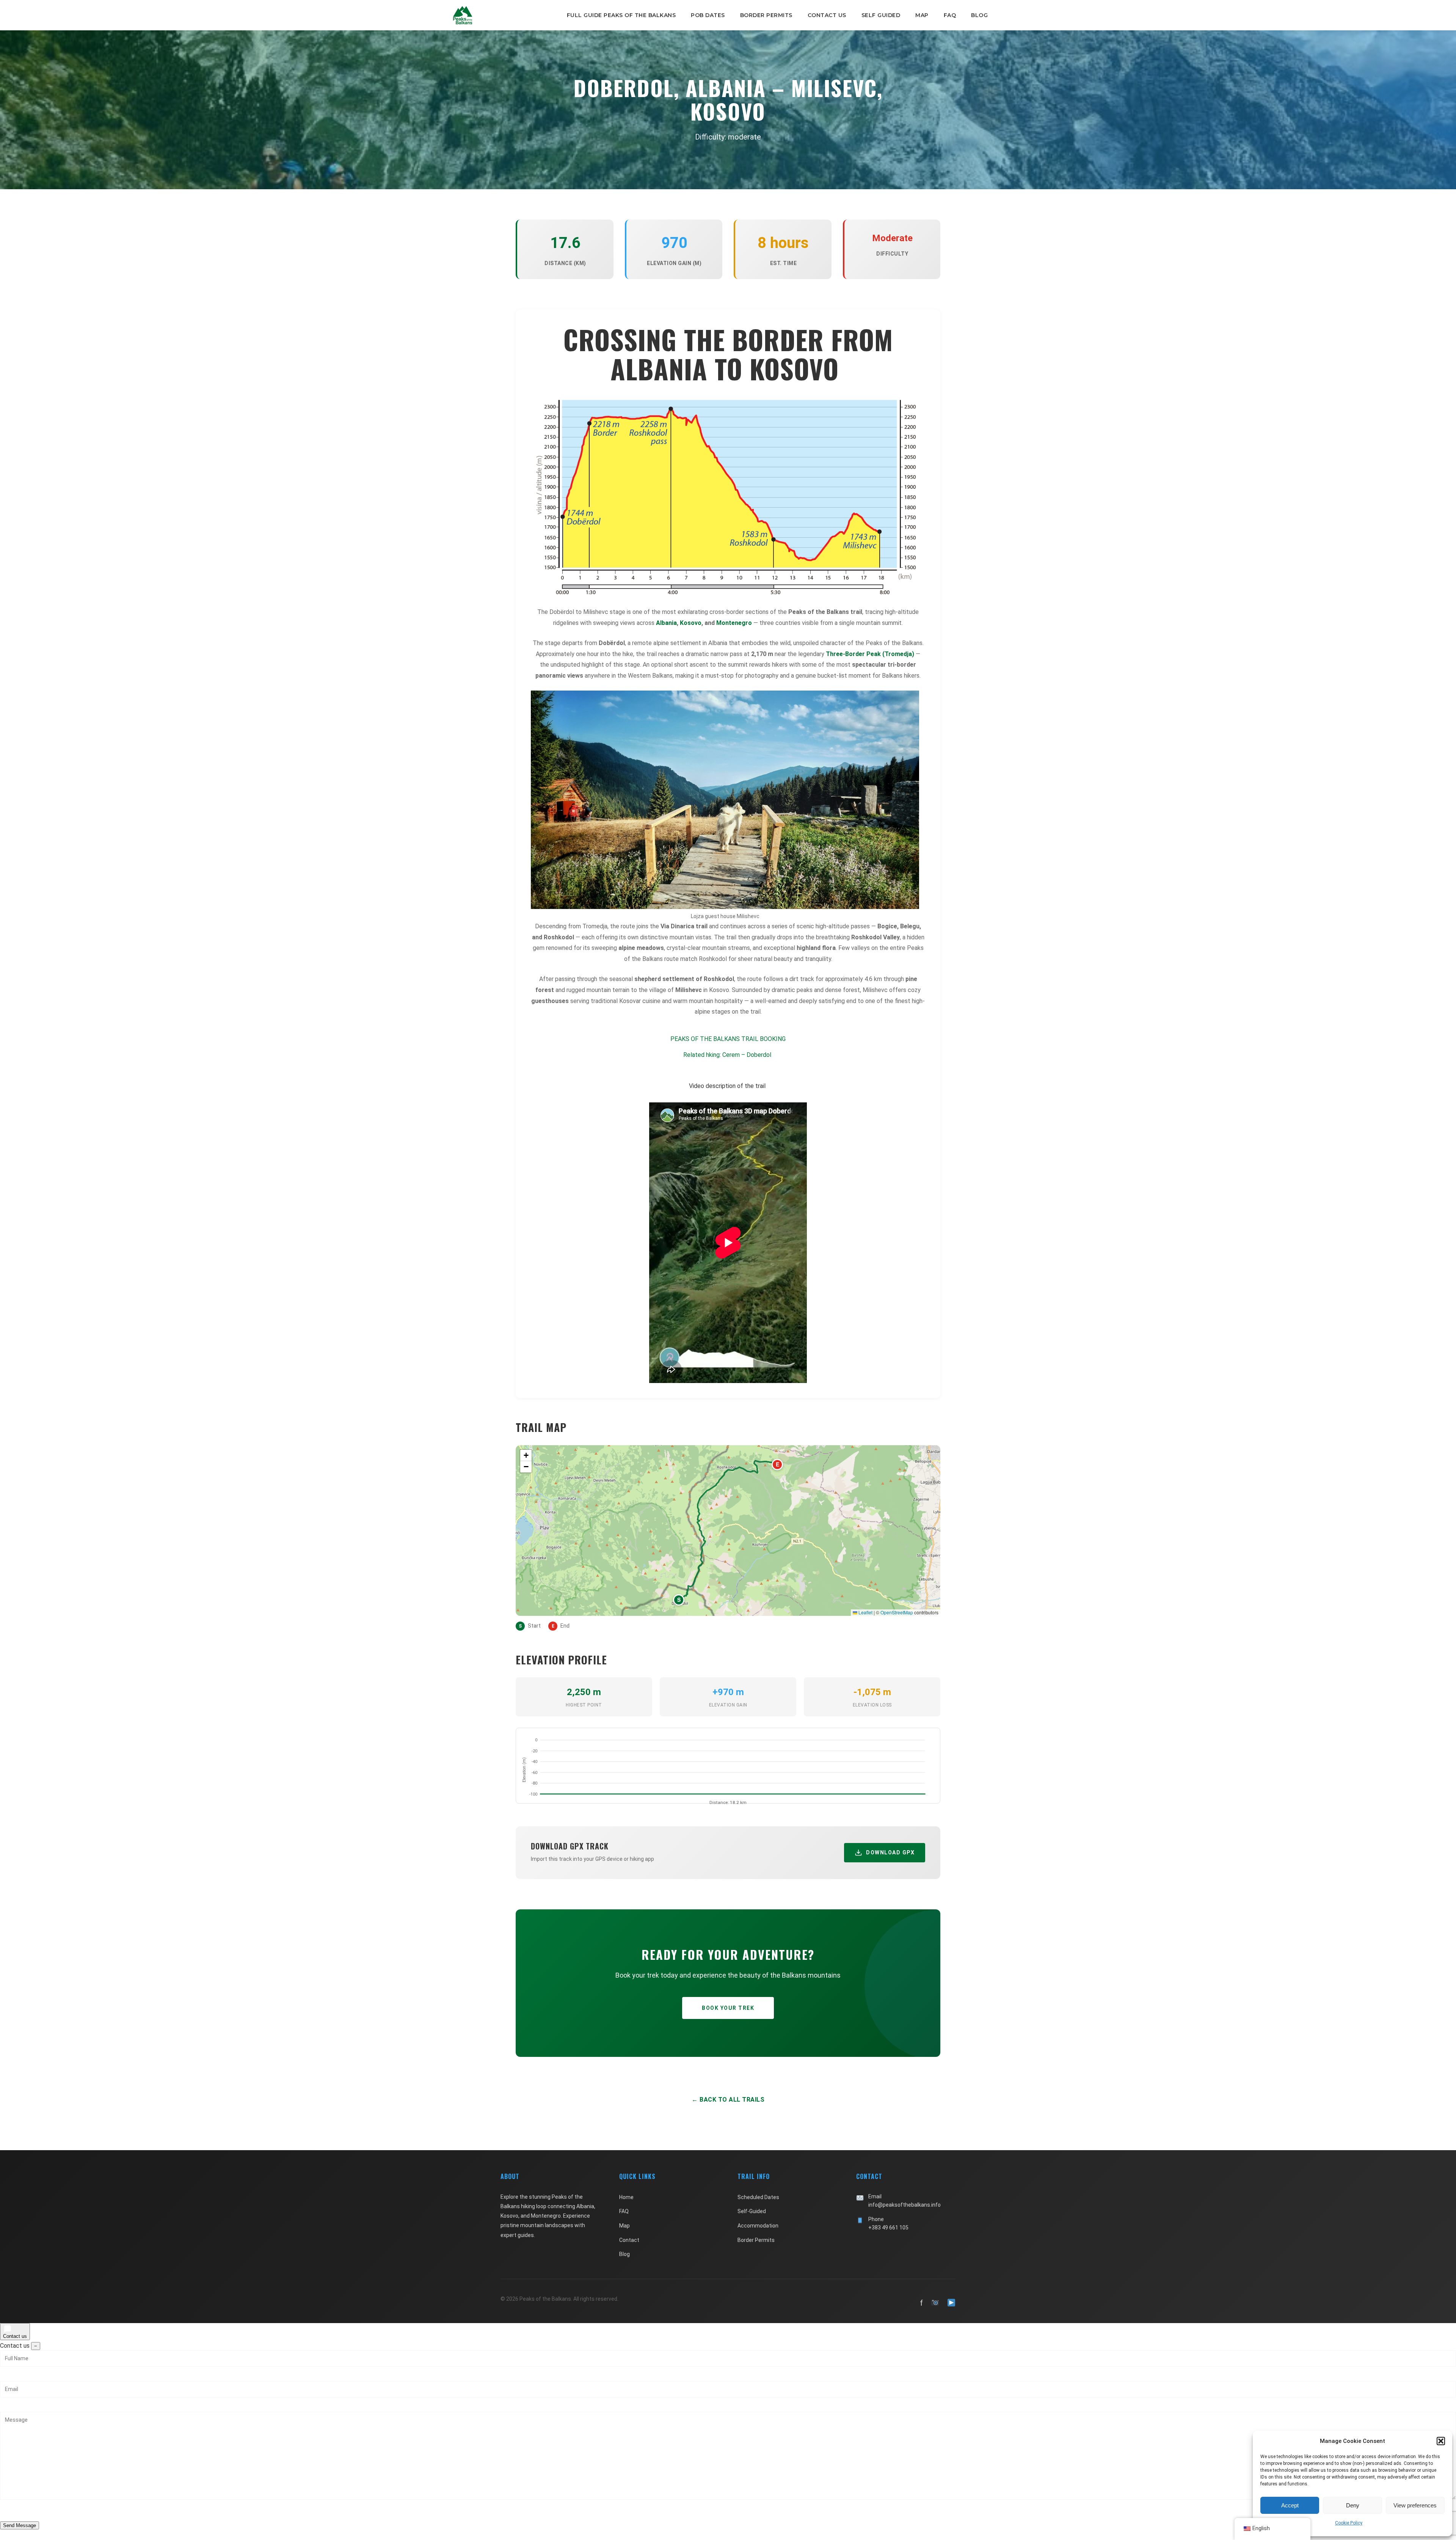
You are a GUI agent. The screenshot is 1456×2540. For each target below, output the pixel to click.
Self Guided (881, 15)
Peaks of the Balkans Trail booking (728, 1039)
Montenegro (734, 623)
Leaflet (865, 1612)
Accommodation (758, 2226)
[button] (1441, 2441)
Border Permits (766, 15)
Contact (629, 2240)
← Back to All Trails (728, 2100)
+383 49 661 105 (888, 2228)
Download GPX (890, 1852)
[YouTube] (951, 2303)
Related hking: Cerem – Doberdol (727, 1055)
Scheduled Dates (758, 2197)
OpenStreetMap (897, 1612)
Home (626, 2197)
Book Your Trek (728, 2008)
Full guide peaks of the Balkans (621, 15)
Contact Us (827, 15)
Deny (1353, 2505)
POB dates (708, 15)
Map (922, 15)
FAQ (950, 15)
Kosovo (691, 623)
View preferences (1415, 2505)
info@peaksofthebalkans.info (905, 2205)
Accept (1290, 2505)
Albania (666, 623)
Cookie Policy (1349, 2523)
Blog (979, 15)
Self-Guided (752, 2211)
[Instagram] (935, 2303)
